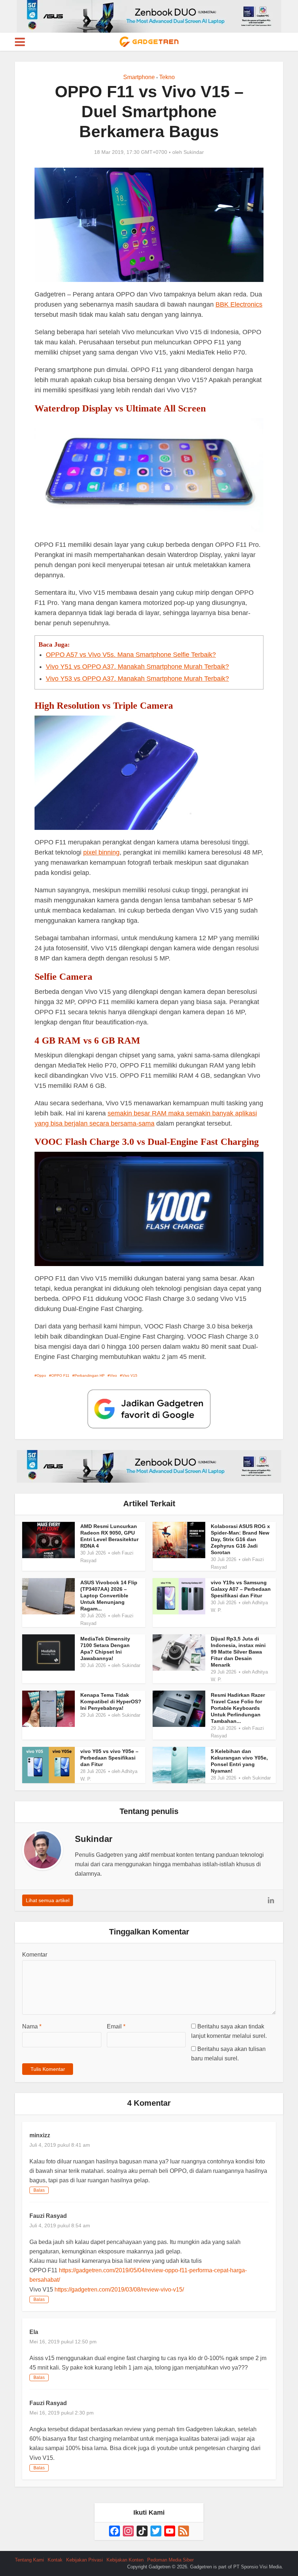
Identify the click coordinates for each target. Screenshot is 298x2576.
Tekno (167, 77)
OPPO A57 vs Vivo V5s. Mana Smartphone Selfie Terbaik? (131, 655)
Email (116, 2026)
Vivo (113, 1375)
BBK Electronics (239, 304)
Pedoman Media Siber (170, 2560)
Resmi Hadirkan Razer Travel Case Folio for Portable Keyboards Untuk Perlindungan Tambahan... (238, 1708)
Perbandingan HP (90, 1375)
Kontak (55, 2560)
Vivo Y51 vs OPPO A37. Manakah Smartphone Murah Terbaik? (137, 667)
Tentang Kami (29, 2560)
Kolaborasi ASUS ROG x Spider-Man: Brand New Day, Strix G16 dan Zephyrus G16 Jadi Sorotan (240, 1539)
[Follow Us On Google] (149, 1408)
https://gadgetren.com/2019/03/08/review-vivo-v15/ (119, 2290)
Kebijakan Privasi (84, 2560)
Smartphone (139, 77)
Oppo (41, 1375)
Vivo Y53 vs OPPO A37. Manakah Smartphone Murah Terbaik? (137, 679)
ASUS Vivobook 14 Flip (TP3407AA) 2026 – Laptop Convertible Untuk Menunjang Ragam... (109, 1596)
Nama (32, 2026)
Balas (39, 2190)
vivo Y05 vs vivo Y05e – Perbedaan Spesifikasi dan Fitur (109, 1758)
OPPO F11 (60, 1375)
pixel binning (101, 852)
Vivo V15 (130, 1375)
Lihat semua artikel (48, 1900)
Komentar (35, 1955)
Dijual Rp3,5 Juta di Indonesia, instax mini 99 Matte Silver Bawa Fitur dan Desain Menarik (238, 1652)
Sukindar (194, 152)
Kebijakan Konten (125, 2560)
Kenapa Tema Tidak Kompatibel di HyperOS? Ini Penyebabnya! (111, 1701)
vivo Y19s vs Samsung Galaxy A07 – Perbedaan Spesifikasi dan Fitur (241, 1589)
